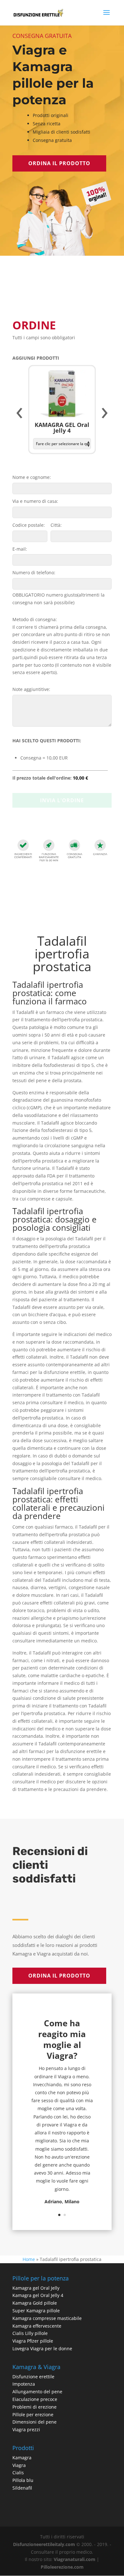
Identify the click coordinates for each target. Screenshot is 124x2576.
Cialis (18, 2473)
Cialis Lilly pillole (30, 2333)
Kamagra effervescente (37, 2326)
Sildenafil (22, 2488)
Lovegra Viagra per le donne (42, 2348)
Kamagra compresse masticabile (47, 2318)
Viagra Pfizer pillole (33, 2341)
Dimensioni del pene (34, 2422)
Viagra (19, 2465)
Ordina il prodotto (59, 163)
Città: (56, 525)
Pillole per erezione (33, 2415)
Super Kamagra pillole (36, 2311)
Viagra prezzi (26, 2429)
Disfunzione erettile (33, 2377)
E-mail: (20, 549)
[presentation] (19, 413)
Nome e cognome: (32, 477)
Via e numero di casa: (35, 501)
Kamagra (22, 2458)
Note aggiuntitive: (31, 689)
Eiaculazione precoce (35, 2399)
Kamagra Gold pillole (35, 2303)
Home (29, 2259)
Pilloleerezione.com (62, 2567)
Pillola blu (23, 2480)
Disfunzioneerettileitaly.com (44, 2544)
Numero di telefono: (34, 572)
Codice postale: (29, 525)
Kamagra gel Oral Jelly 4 (38, 2295)
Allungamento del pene (37, 2392)
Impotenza (24, 2384)
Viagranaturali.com (75, 2559)
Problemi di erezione (34, 2407)
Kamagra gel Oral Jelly (36, 2288)
